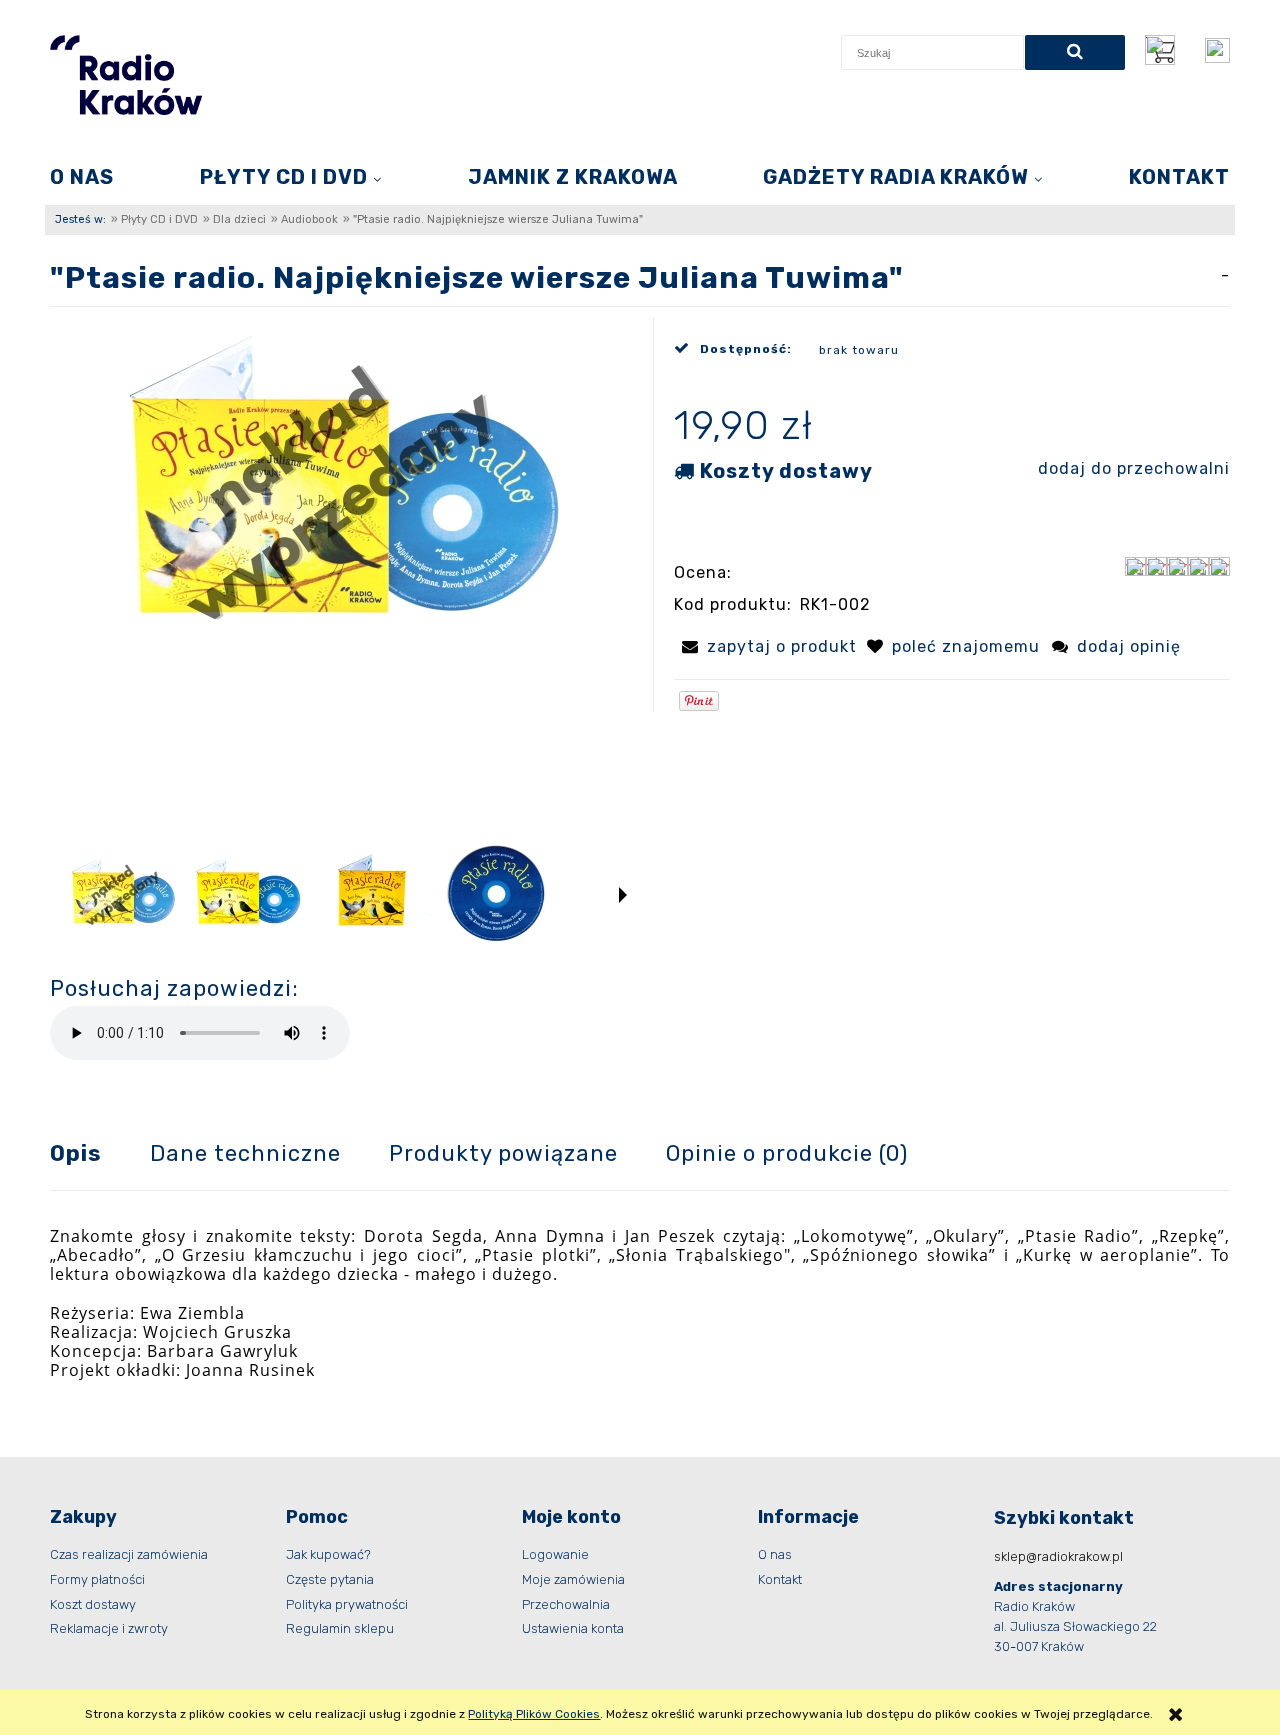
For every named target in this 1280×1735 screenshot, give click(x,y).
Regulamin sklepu (340, 1628)
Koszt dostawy (93, 1604)
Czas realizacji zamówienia (129, 1554)
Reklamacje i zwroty (109, 1628)
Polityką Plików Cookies (534, 1714)
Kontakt (780, 1579)
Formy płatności (97, 1579)
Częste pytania (330, 1579)
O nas (775, 1554)
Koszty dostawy (786, 471)
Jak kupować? (328, 1554)
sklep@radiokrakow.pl (1058, 1556)
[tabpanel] (640, 1304)
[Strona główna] (126, 75)
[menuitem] (82, 177)
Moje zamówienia (573, 1579)
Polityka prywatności (347, 1604)
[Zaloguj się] (1217, 50)
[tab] (100, 1153)
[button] (623, 895)
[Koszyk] (1165, 50)
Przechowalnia (566, 1604)
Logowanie (555, 1554)
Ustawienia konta (573, 1628)
